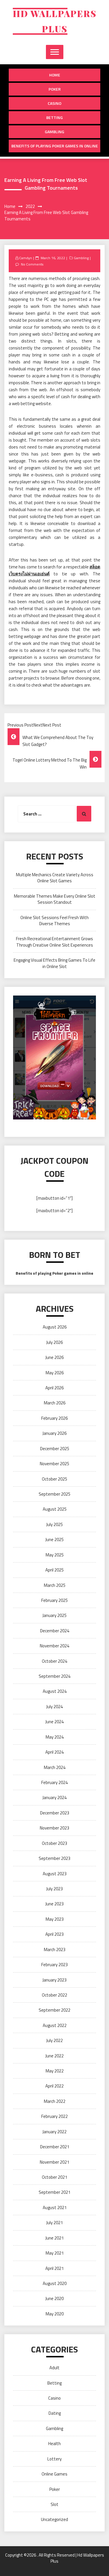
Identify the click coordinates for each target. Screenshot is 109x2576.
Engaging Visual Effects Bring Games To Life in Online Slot (54, 963)
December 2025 (55, 1449)
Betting (54, 117)
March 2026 (55, 1403)
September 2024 (54, 1676)
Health (54, 2444)
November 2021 (54, 2162)
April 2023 (54, 1934)
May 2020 (55, 2314)
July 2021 (54, 2223)
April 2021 (54, 2268)
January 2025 (54, 1615)
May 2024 (55, 1737)
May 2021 (55, 2253)
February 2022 (54, 2116)
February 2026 (54, 1418)
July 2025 (54, 1524)
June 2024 (54, 1722)
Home (55, 75)
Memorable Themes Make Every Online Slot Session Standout (55, 899)
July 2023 (54, 1889)
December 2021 (55, 2147)
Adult (54, 2368)
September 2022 (54, 2010)
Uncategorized (54, 2519)
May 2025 (55, 1555)
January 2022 (54, 2132)
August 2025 (55, 1509)
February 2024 (54, 1782)
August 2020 (55, 2283)
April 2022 (54, 2086)
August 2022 (55, 2025)
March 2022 (55, 2101)
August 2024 (55, 1691)
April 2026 (54, 1388)
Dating (55, 2413)
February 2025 (54, 1600)
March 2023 (55, 1950)
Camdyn (26, 258)
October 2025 (54, 1479)
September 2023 (54, 1858)
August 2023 (55, 1874)
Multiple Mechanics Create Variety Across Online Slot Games (55, 878)
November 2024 (54, 1646)
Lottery (54, 2459)
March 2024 (55, 1767)
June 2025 (54, 1539)
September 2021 (54, 2192)
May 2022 (55, 2071)
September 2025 (54, 1494)
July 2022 (54, 2040)
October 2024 (54, 1661)
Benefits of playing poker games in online (55, 146)
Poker (55, 89)
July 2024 (54, 1707)
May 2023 (55, 1919)
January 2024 (54, 1797)
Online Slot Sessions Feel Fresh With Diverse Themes (54, 921)
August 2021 (55, 2208)
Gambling (54, 132)
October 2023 (54, 1843)
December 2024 (55, 1631)
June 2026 (54, 1357)
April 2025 (54, 1570)
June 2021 (54, 2238)
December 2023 (55, 1813)
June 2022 (54, 2056)
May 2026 (55, 1373)
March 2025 (55, 1585)
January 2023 (54, 1980)
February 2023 (54, 1965)
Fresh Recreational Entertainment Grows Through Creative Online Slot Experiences (54, 942)
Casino (54, 103)
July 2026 (54, 1342)
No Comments (32, 264)
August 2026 (55, 1327)
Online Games (54, 2474)
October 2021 (54, 2177)
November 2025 (54, 1464)
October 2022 (54, 1995)
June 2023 (54, 1904)
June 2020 (54, 2298)
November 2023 (54, 1828)
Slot (54, 2504)
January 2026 (54, 1433)
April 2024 (54, 1752)
